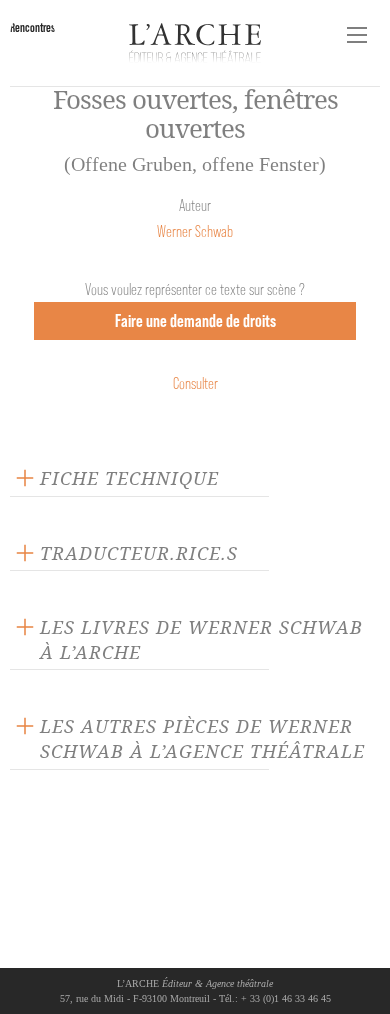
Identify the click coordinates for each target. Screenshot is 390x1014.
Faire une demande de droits (195, 320)
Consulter (195, 383)
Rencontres (32, 27)
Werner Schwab (195, 231)
